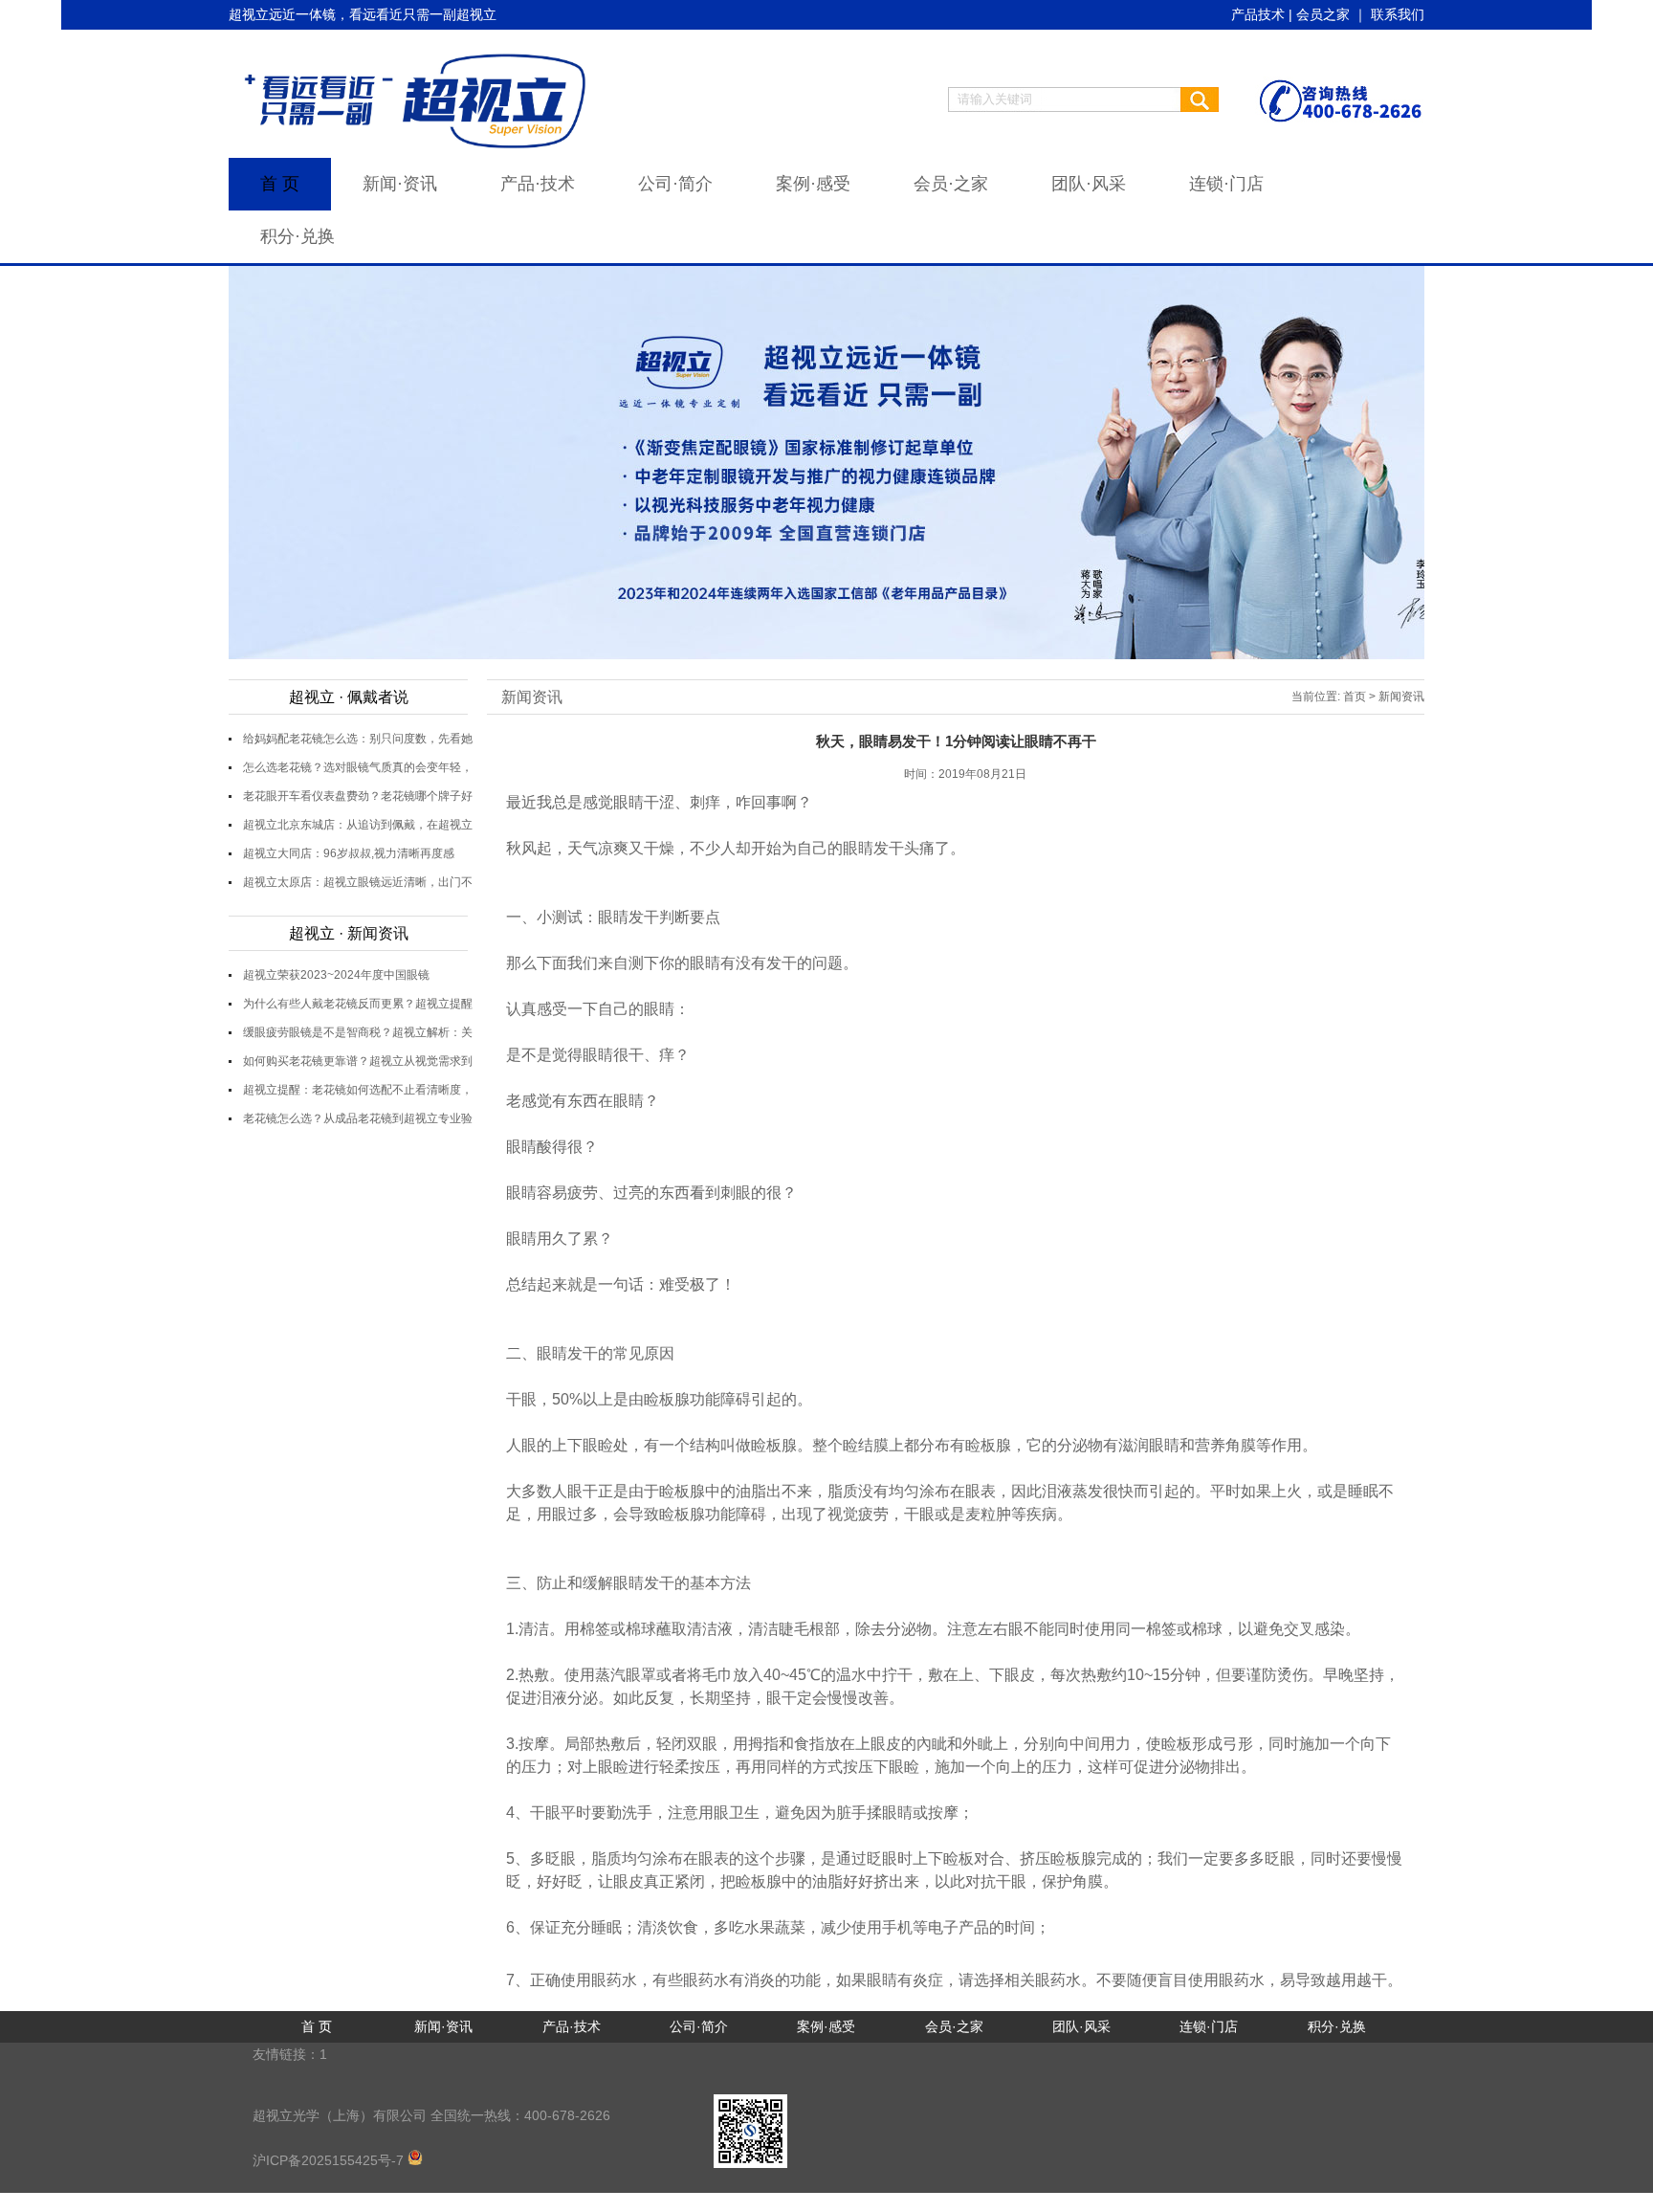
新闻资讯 (532, 697)
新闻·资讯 (400, 184)
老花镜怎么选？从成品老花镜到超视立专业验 (358, 1118)
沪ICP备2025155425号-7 (330, 2160)
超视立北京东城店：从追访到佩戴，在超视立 (358, 825)
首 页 (280, 184)
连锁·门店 (1226, 184)
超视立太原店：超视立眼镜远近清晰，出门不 (358, 882)
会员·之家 (951, 184)
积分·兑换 (298, 236)
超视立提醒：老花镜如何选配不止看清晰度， (358, 1090)
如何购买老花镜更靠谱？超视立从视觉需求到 (358, 1061)
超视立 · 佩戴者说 (349, 697)
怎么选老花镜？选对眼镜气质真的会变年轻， (358, 767)
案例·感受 (813, 184)
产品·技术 (538, 184)
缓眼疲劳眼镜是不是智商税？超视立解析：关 (358, 1032)
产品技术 (1258, 14)
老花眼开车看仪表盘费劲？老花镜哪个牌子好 (358, 796)
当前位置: (1316, 697)
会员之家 (1323, 14)
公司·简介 (675, 184)
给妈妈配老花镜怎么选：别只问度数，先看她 (358, 739)
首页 (1355, 697)
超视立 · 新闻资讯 (349, 933)
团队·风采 (1089, 184)
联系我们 (1398, 14)
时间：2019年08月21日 (965, 774)
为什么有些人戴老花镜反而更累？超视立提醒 (358, 1004)
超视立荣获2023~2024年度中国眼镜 (336, 975)
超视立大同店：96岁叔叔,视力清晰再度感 (349, 853)
